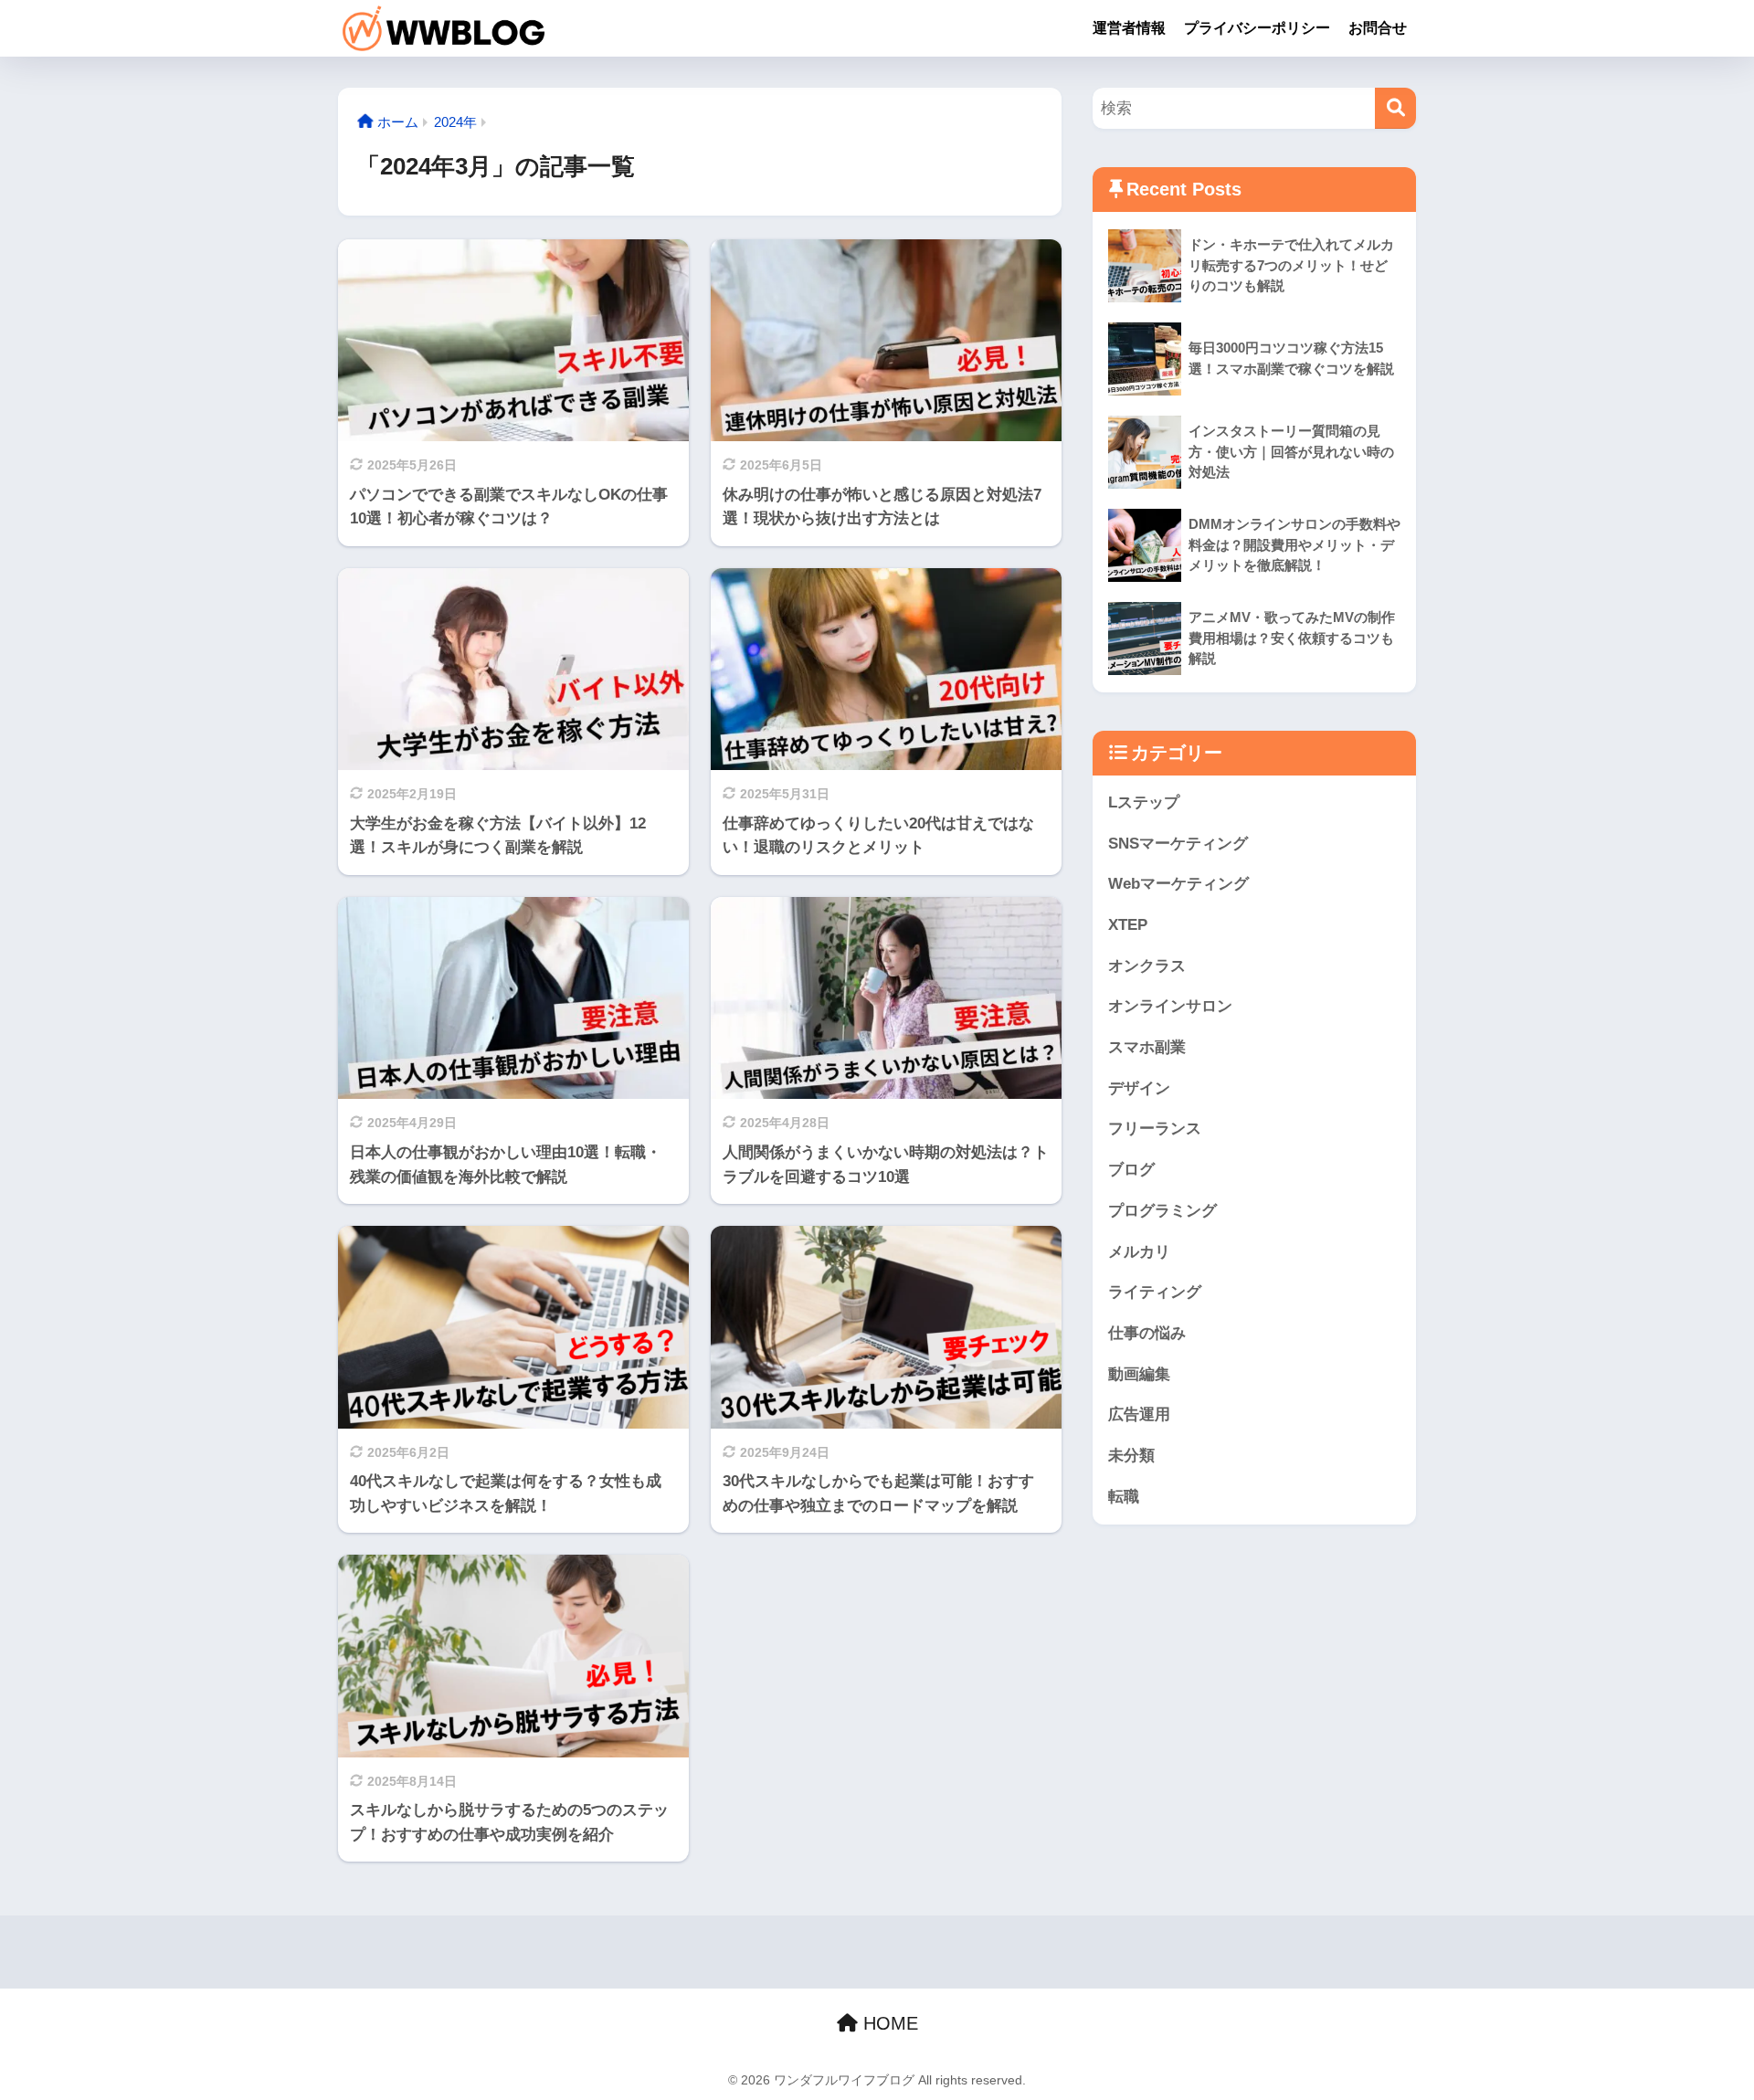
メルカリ (1139, 1252)
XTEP (1128, 925)
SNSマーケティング (1178, 844)
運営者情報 (1129, 28)
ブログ (1131, 1170)
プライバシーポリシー (1257, 28)
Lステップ (1144, 802)
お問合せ (1378, 28)
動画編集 (1139, 1374)
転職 (1124, 1497)
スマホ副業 (1147, 1047)
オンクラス (1147, 966)
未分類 (1131, 1456)
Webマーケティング (1178, 884)
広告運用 (1139, 1414)
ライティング (1155, 1292)
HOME (888, 2023)
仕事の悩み (1147, 1333)
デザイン (1139, 1088)
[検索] (1395, 108)
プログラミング (1162, 1211)
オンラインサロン (1170, 1006)
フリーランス (1155, 1129)
